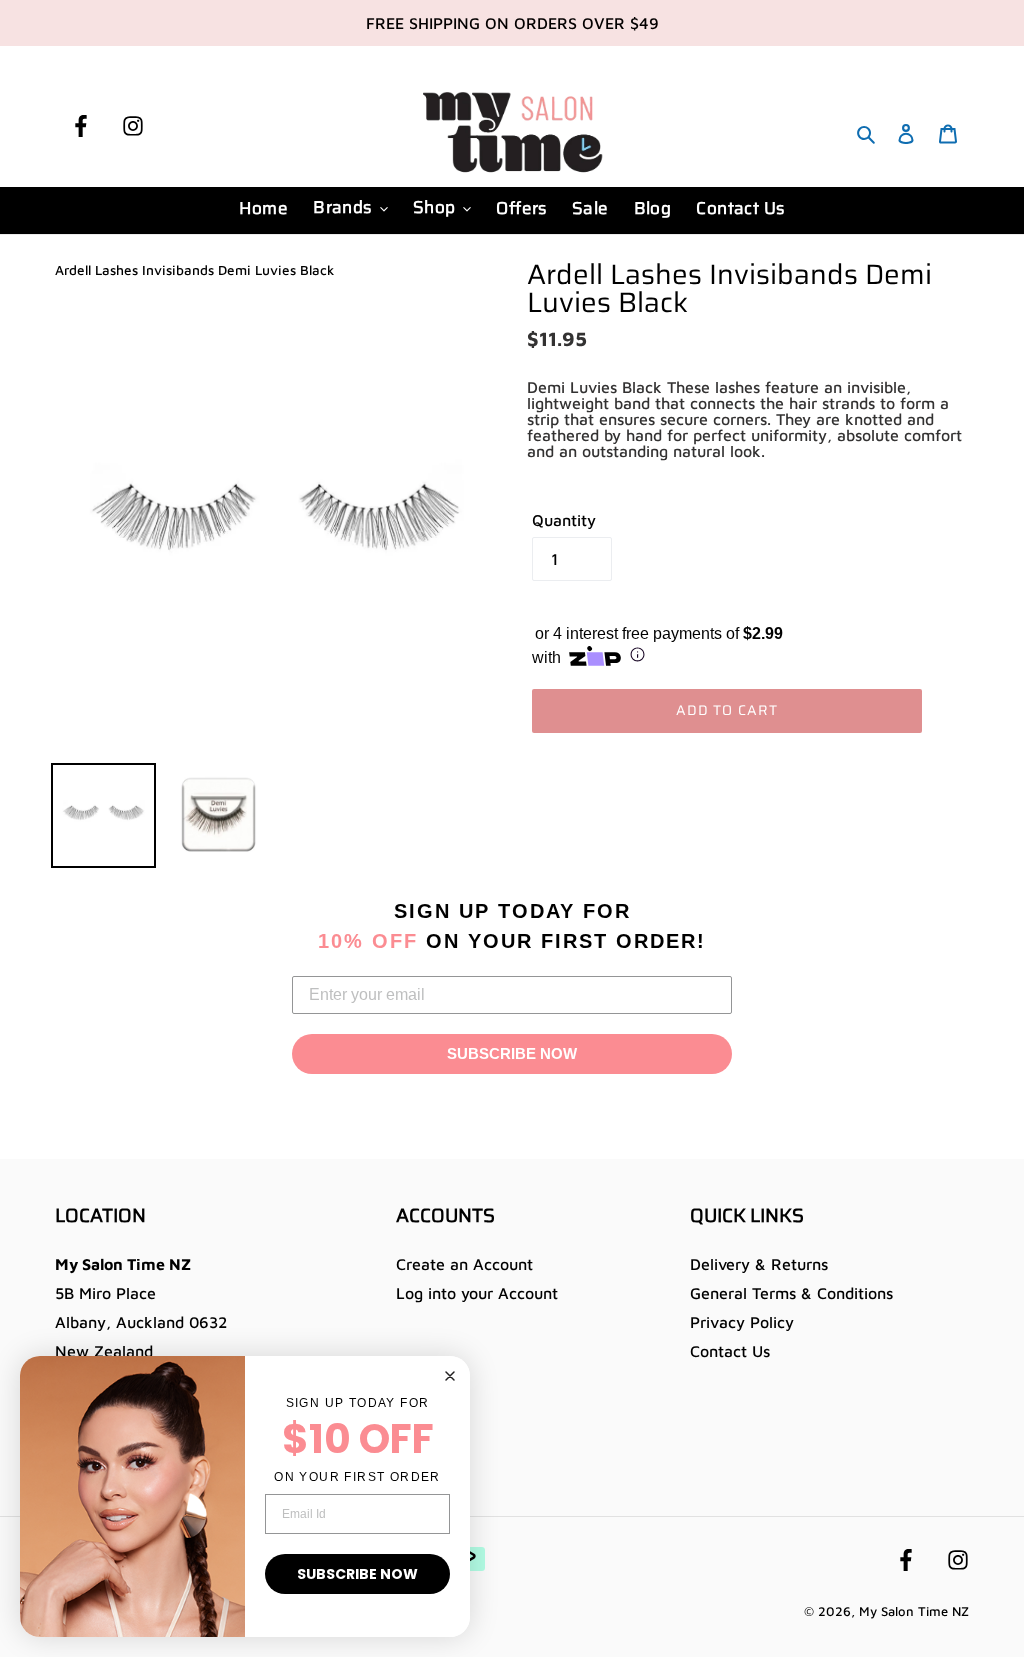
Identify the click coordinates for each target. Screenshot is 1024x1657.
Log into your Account (477, 1293)
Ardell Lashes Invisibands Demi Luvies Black (194, 270)
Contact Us (730, 1351)
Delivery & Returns (759, 1264)
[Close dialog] (450, 1376)
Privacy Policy (742, 1322)
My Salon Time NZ (914, 1611)
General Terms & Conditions (791, 1293)
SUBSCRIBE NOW (512, 1053)
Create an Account (464, 1264)
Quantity (564, 520)
